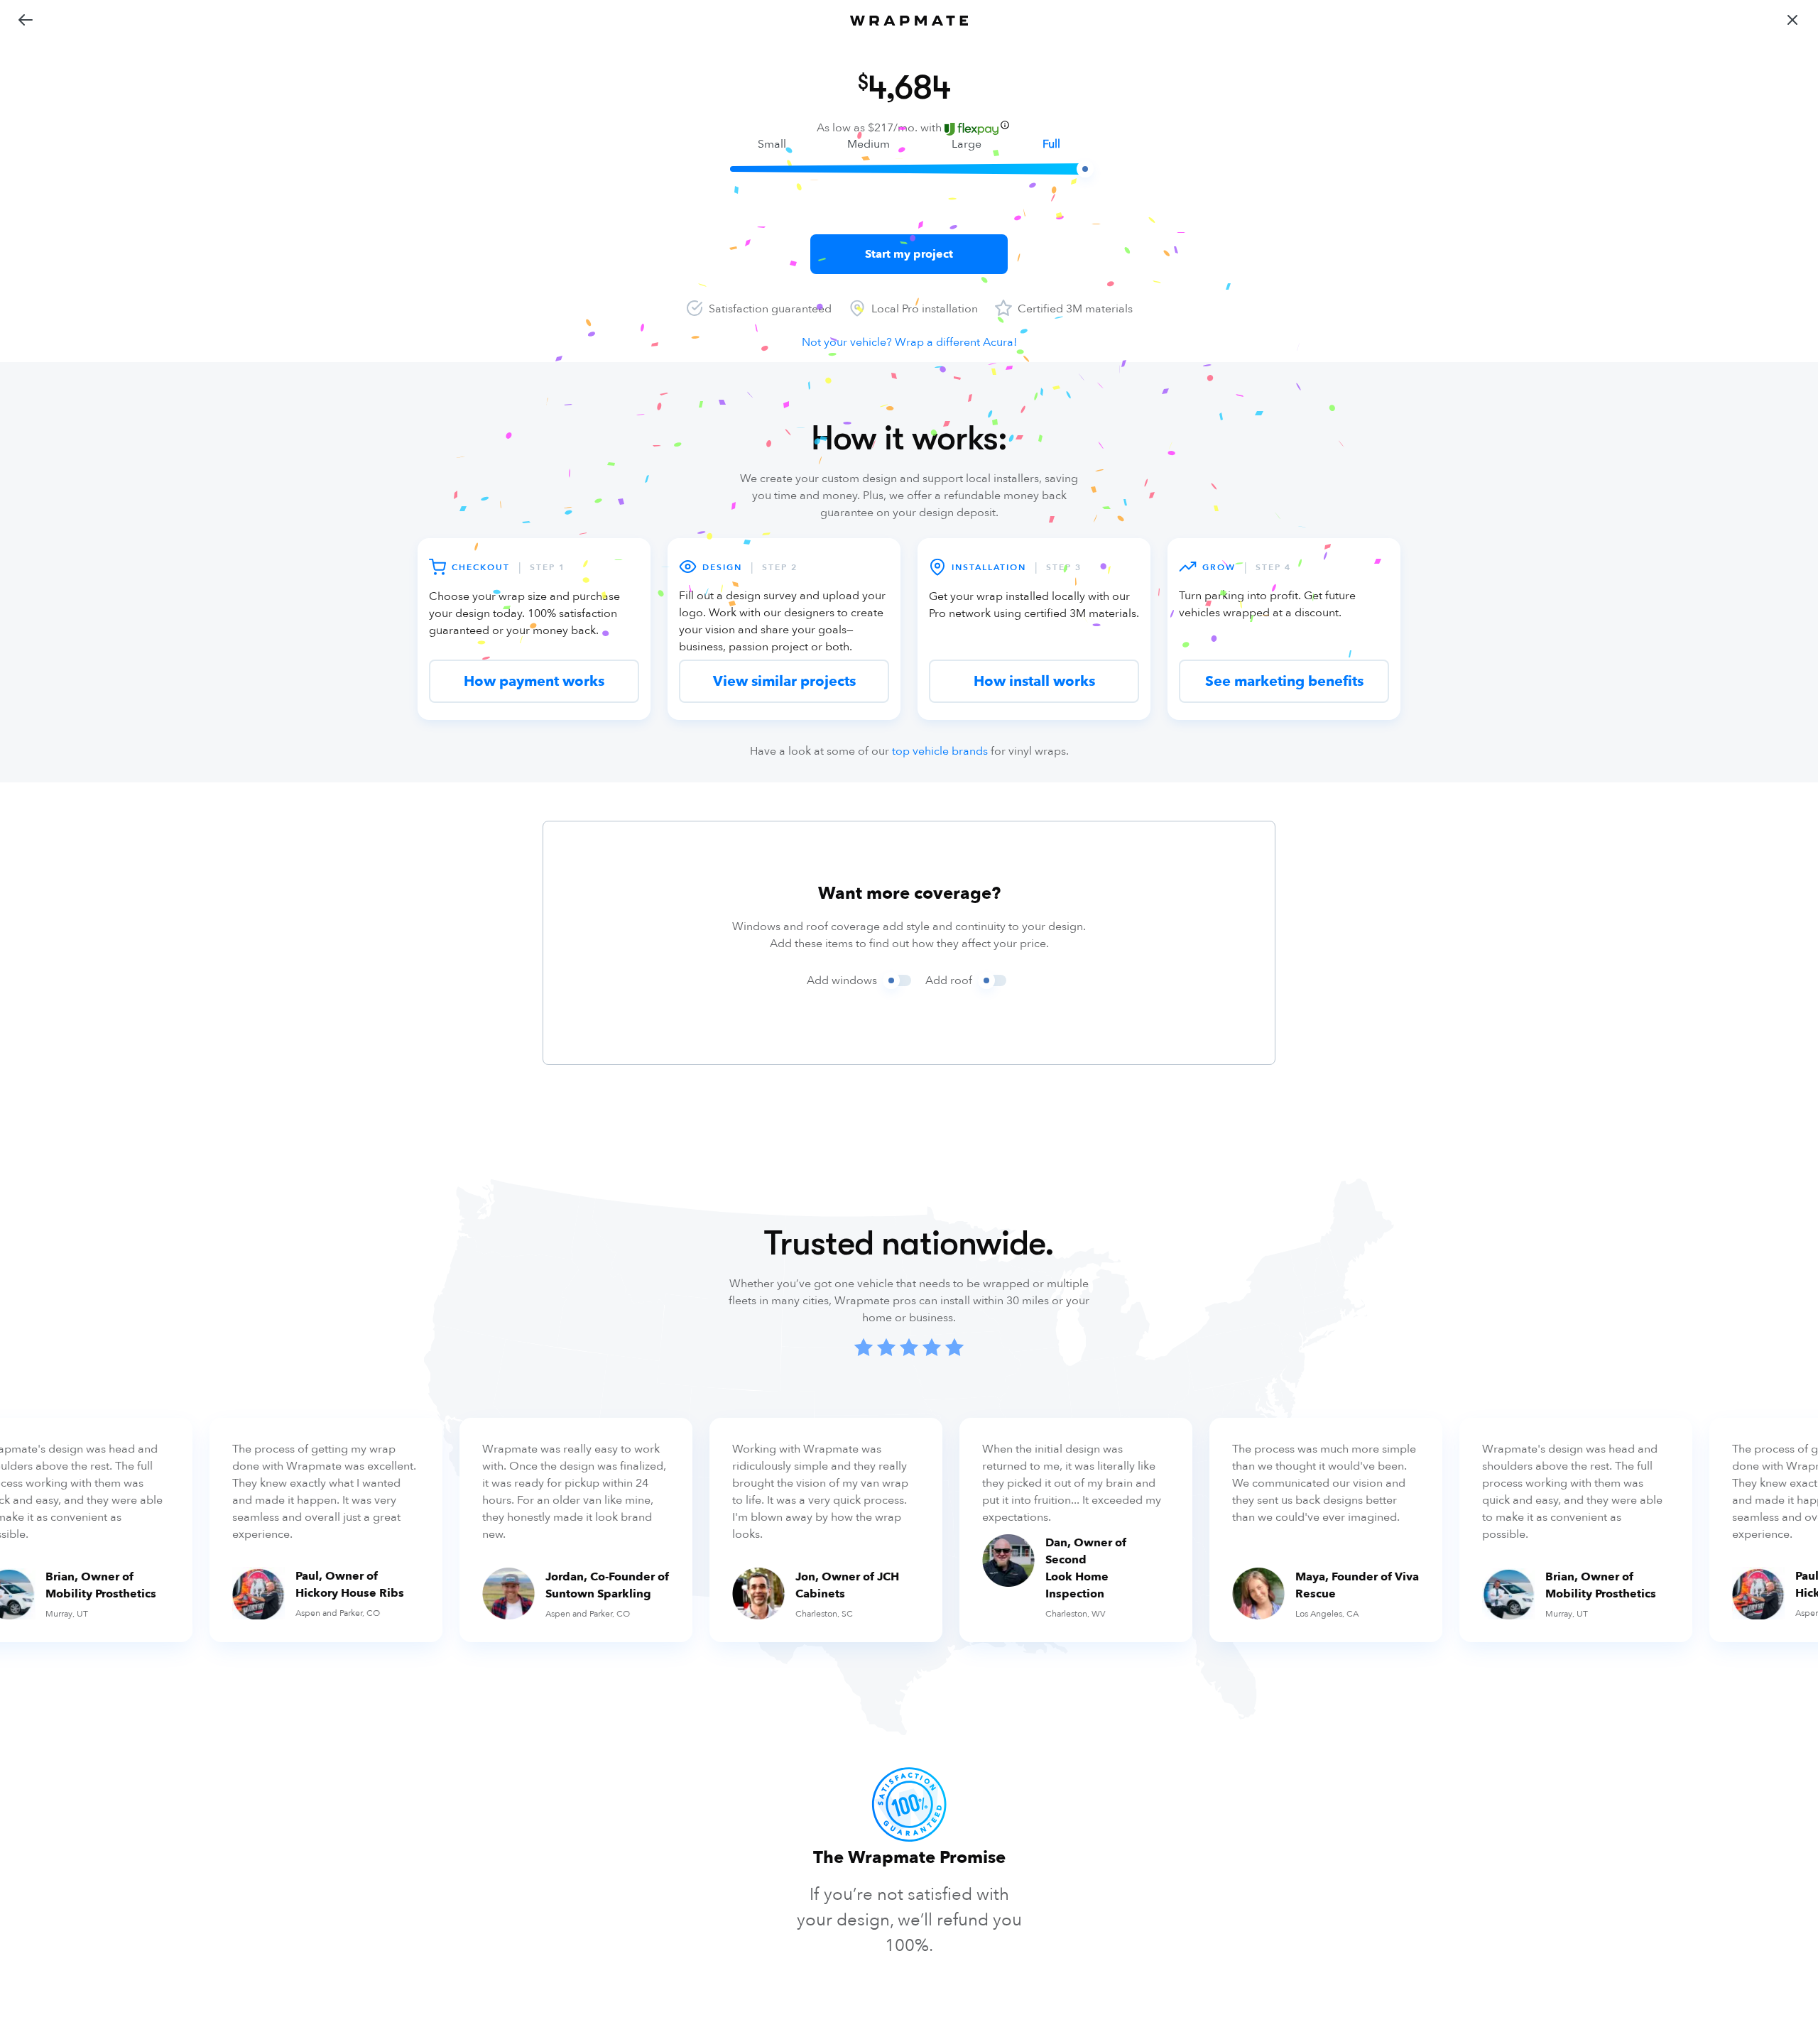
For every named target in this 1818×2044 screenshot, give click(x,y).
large (967, 144)
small (772, 144)
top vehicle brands (940, 751)
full (1051, 144)
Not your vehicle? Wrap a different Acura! (909, 342)
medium (869, 144)
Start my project (909, 254)
